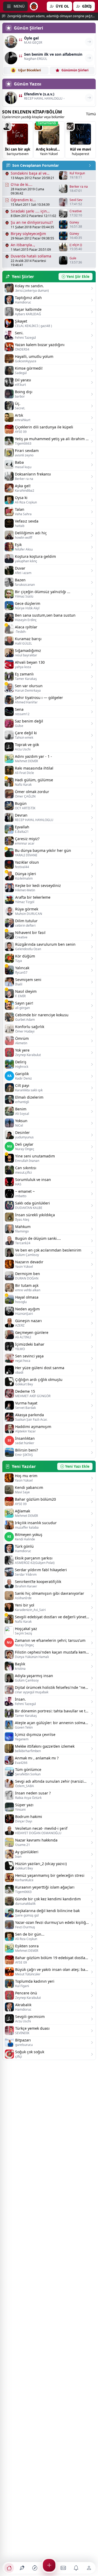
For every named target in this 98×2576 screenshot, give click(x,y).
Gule (73, 258)
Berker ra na (79, 187)
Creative (76, 211)
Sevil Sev (76, 200)
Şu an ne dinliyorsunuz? (32, 222)
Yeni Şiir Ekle (78, 276)
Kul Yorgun (77, 173)
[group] (18, 140)
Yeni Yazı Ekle (77, 1466)
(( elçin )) (76, 245)
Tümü (91, 114)
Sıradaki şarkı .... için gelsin (29, 211)
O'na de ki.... (22, 184)
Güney (74, 222)
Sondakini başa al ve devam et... (29, 173)
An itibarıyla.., (23, 245)
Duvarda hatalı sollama (31, 256)
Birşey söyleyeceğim (28, 234)
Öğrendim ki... (23, 200)
